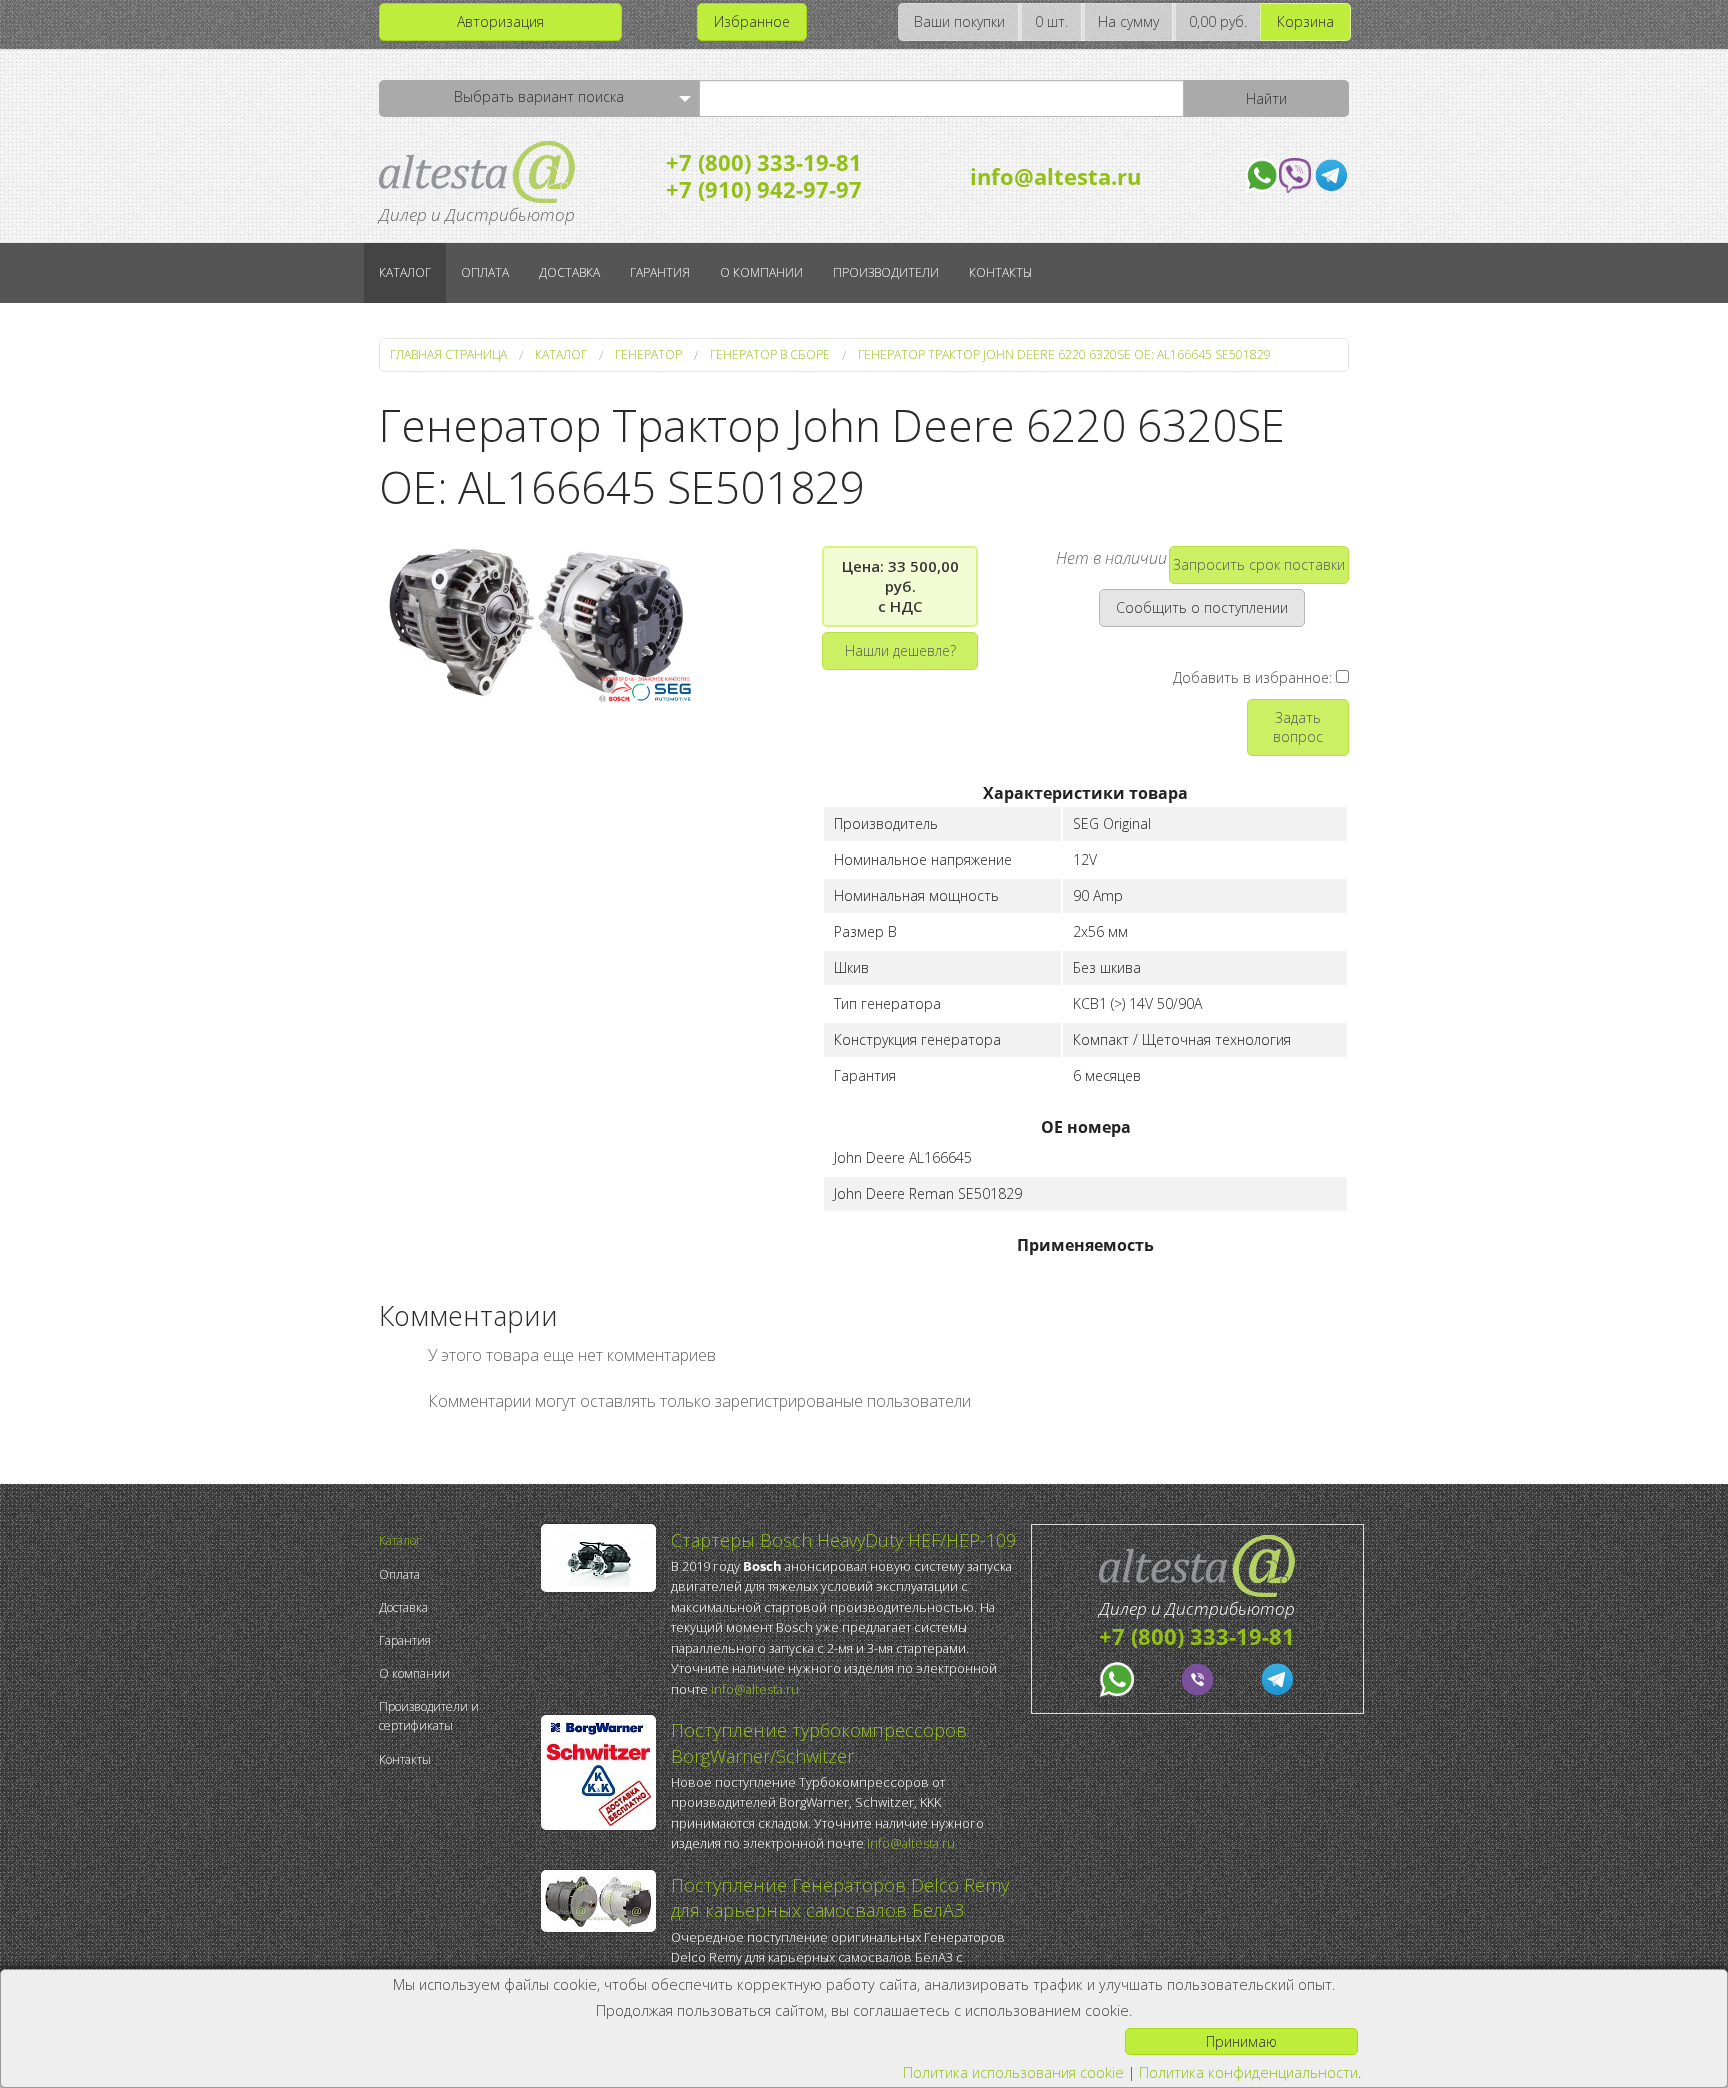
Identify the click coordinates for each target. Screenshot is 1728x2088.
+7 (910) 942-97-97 (764, 189)
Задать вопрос (1298, 727)
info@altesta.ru (1055, 176)
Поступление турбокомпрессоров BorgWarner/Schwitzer (819, 1742)
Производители (886, 272)
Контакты (1000, 272)
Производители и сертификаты (429, 1716)
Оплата (485, 272)
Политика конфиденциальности (1248, 2072)
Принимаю (1241, 2041)
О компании (761, 272)
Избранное (752, 21)
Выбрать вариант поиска (539, 96)
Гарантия (660, 272)
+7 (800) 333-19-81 (764, 162)
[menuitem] (455, 1540)
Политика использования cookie (1013, 2072)
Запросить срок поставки (1259, 564)
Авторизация (500, 21)
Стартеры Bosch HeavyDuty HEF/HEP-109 (843, 1540)
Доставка (569, 272)
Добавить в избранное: (1254, 677)
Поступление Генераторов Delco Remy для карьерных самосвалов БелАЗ (840, 1897)
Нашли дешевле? (900, 650)
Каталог (405, 272)
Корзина (1305, 21)
